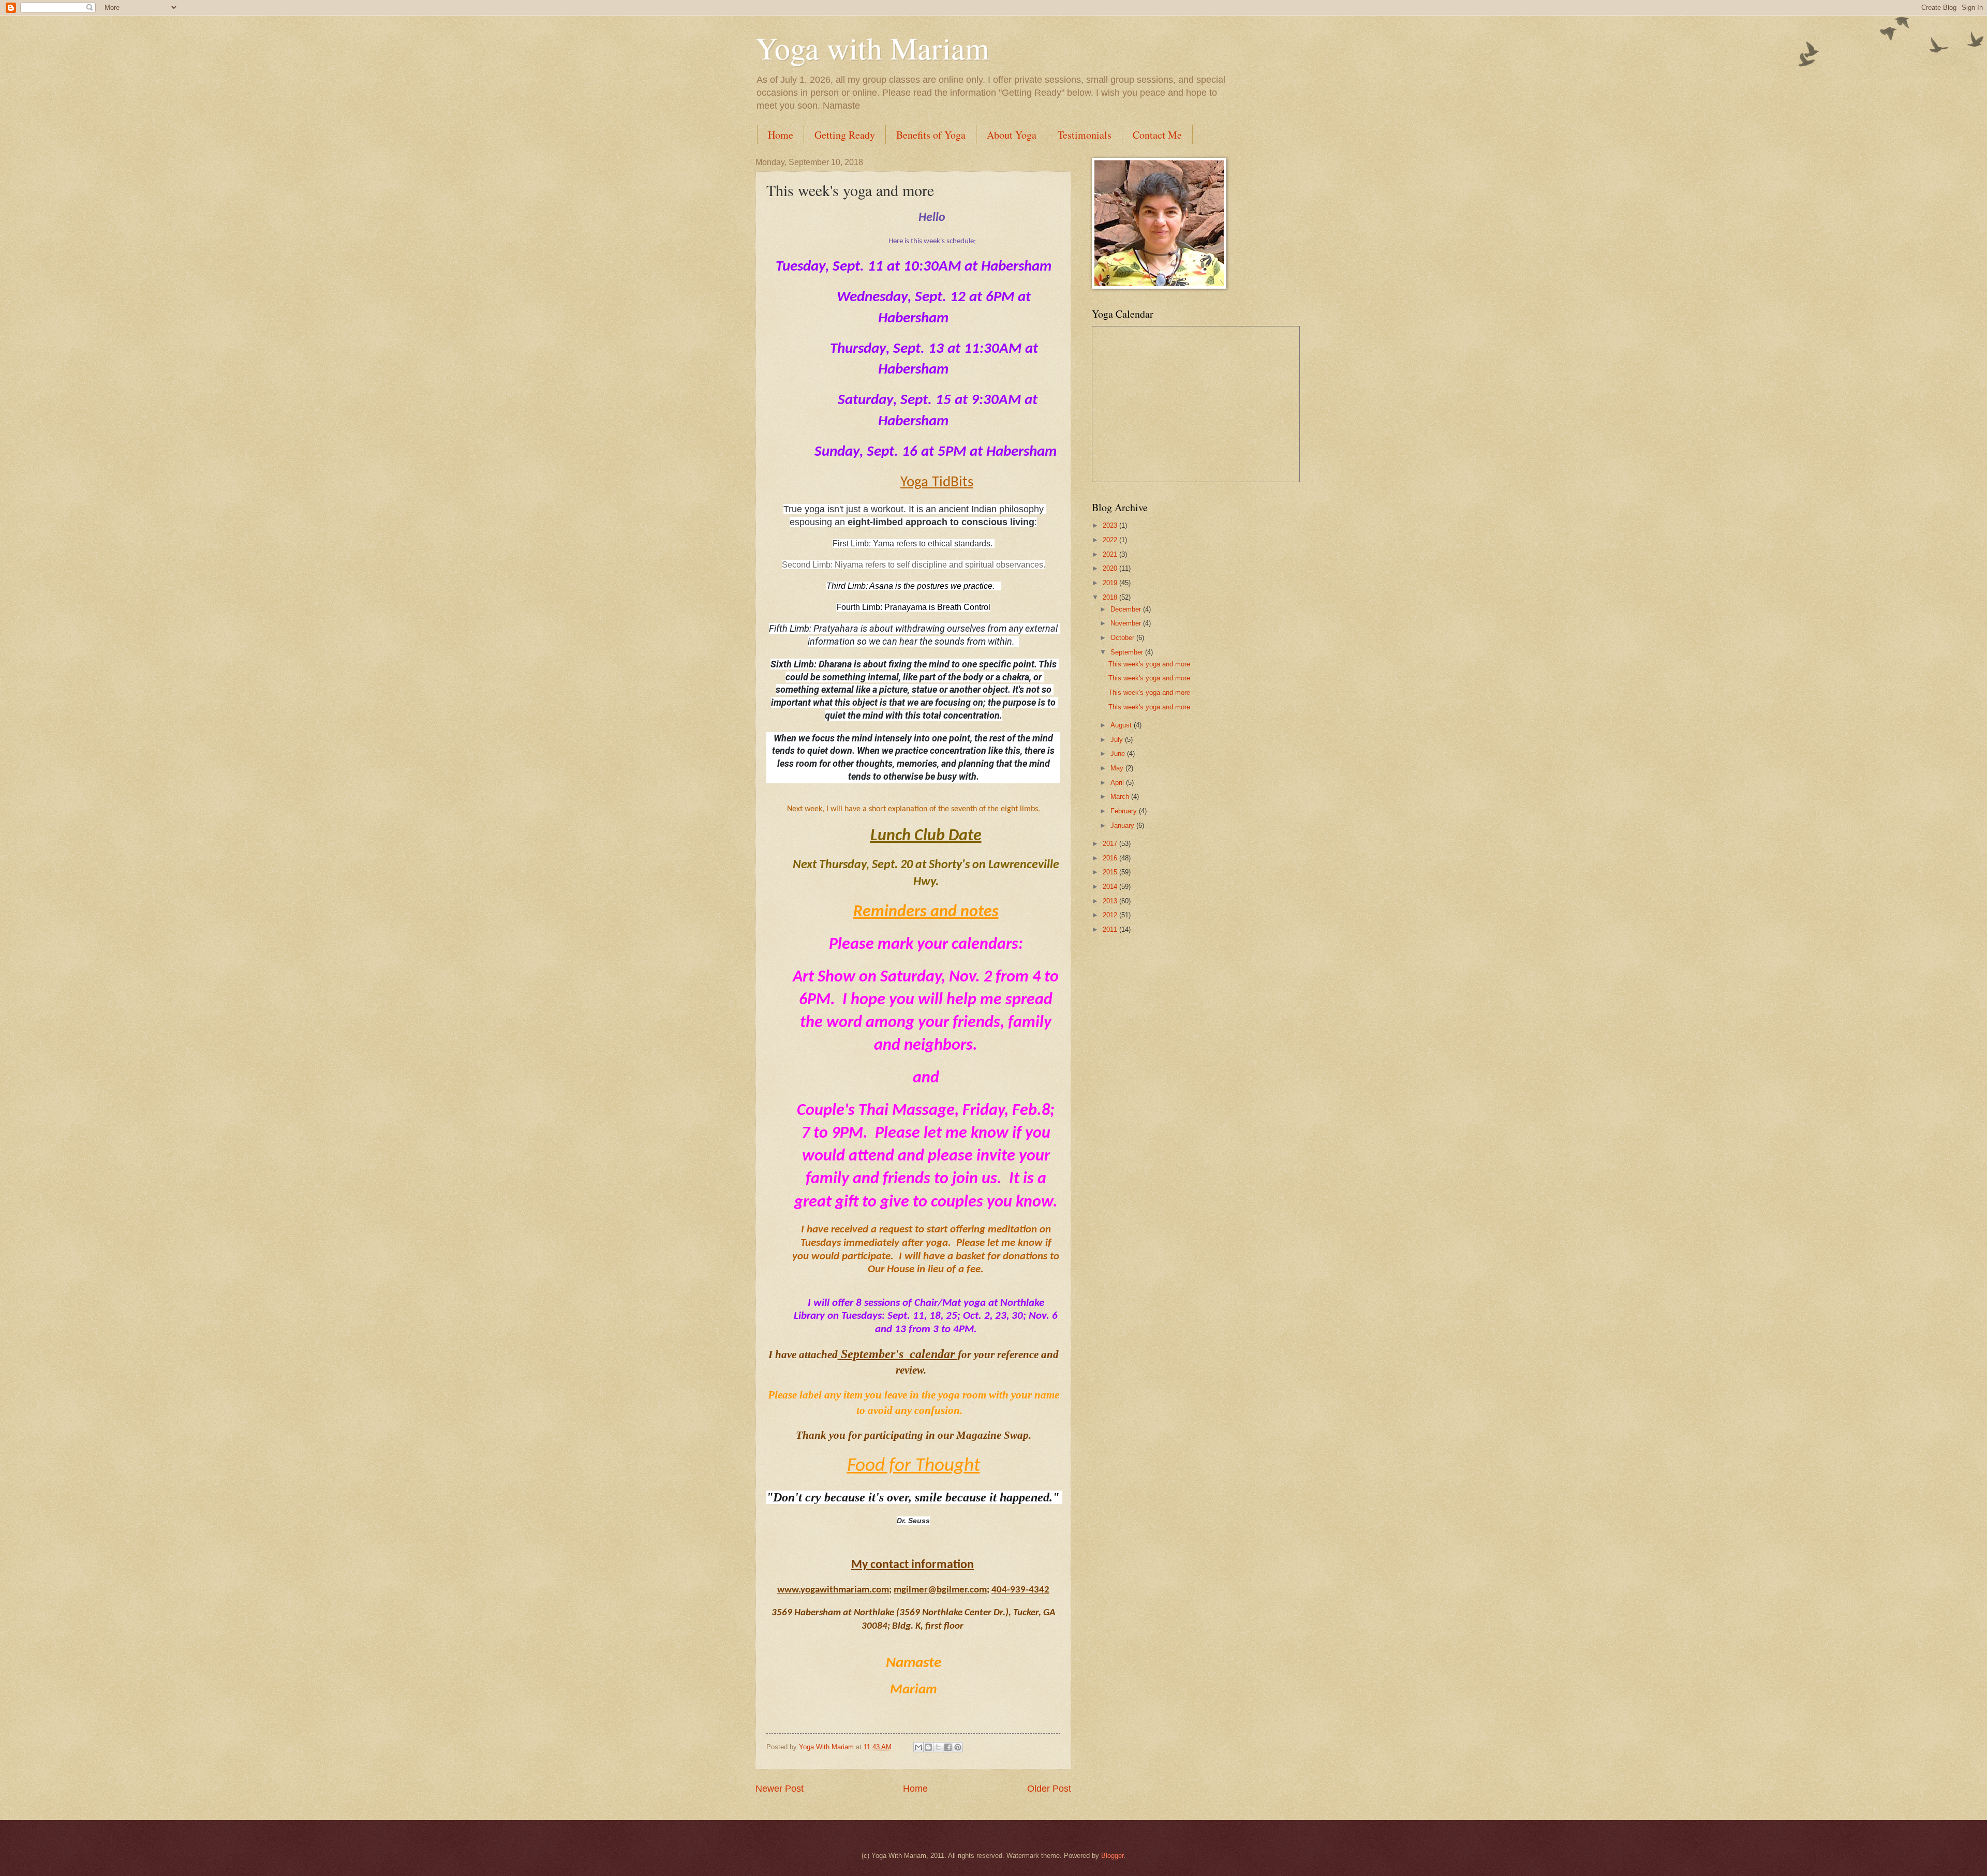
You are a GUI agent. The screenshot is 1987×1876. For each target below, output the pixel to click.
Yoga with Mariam (872, 48)
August (1122, 725)
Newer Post (780, 1789)
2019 (1111, 583)
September (1128, 652)
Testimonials (1085, 135)
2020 (1111, 568)
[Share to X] (938, 1747)
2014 (1111, 887)
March (1121, 796)
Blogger (1112, 1856)
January (1123, 825)
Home (781, 135)
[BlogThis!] (928, 1747)
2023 (1111, 525)
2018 (1111, 597)
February (1125, 811)
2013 (1111, 901)
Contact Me (1157, 135)
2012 (1111, 915)
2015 (1111, 872)
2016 (1111, 858)
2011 (1111, 929)
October (1123, 638)
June (1119, 754)
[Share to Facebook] (948, 1747)
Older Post (1049, 1789)
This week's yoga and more (1149, 664)
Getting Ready (845, 135)
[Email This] (918, 1747)
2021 (1111, 554)
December (1127, 609)
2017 (1111, 844)
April (1118, 783)
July (1118, 740)
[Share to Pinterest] (958, 1747)
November (1127, 623)
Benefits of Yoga (931, 135)
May (1118, 768)
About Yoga (1012, 135)
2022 (1111, 540)
